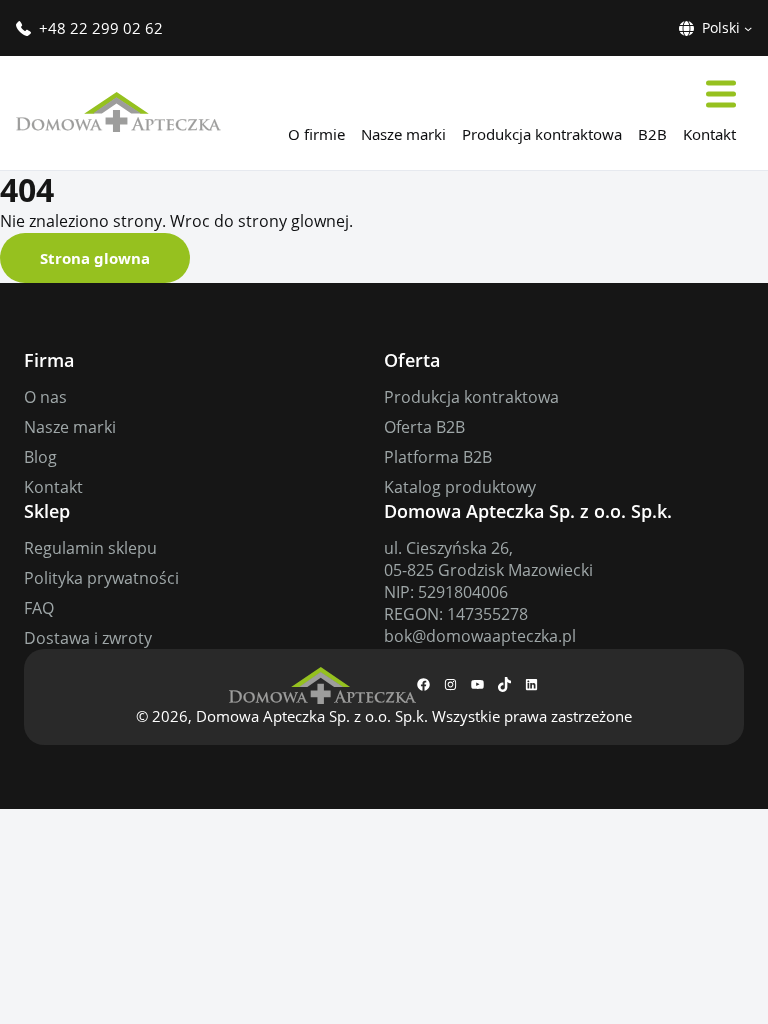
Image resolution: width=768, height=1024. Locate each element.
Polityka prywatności (101, 578)
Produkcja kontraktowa (471, 397)
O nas (45, 397)
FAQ (39, 608)
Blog (40, 457)
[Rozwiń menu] (721, 93)
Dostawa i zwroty (88, 638)
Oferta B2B (424, 427)
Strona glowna (95, 258)
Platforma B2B (438, 457)
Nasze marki (70, 427)
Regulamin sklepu (90, 548)
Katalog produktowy (460, 487)
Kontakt (53, 487)
